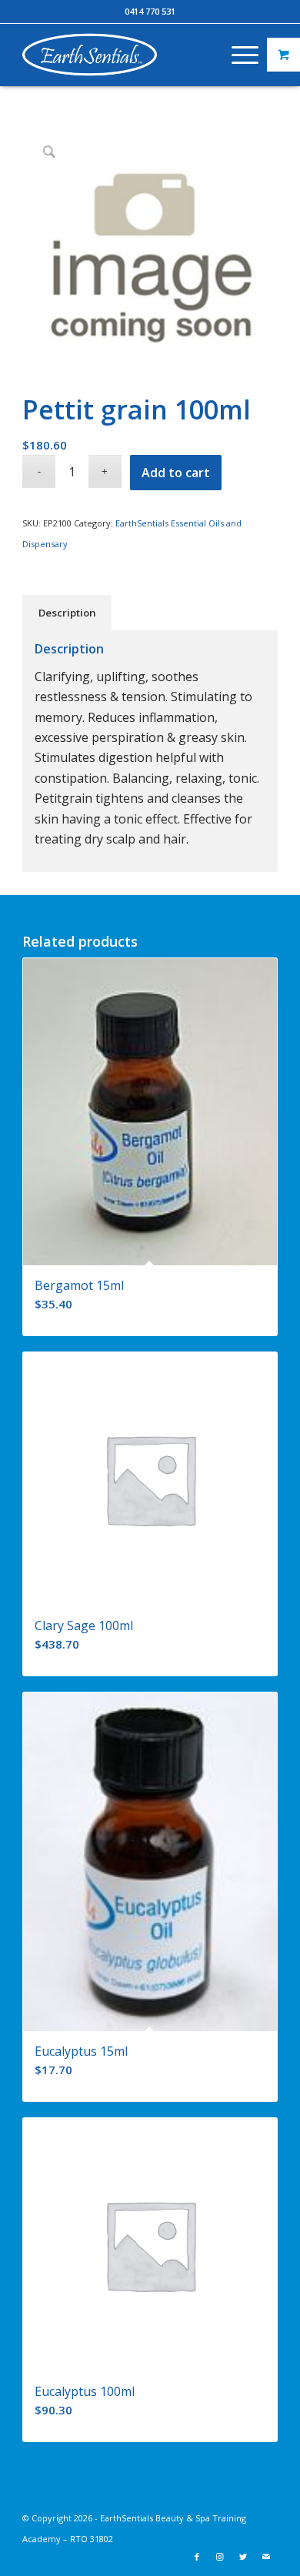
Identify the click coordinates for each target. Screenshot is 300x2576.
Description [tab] (67, 613)
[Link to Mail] (266, 2557)
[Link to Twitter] (243, 2557)
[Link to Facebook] (197, 2557)
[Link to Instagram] (220, 2557)
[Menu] (237, 55)
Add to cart (176, 473)
